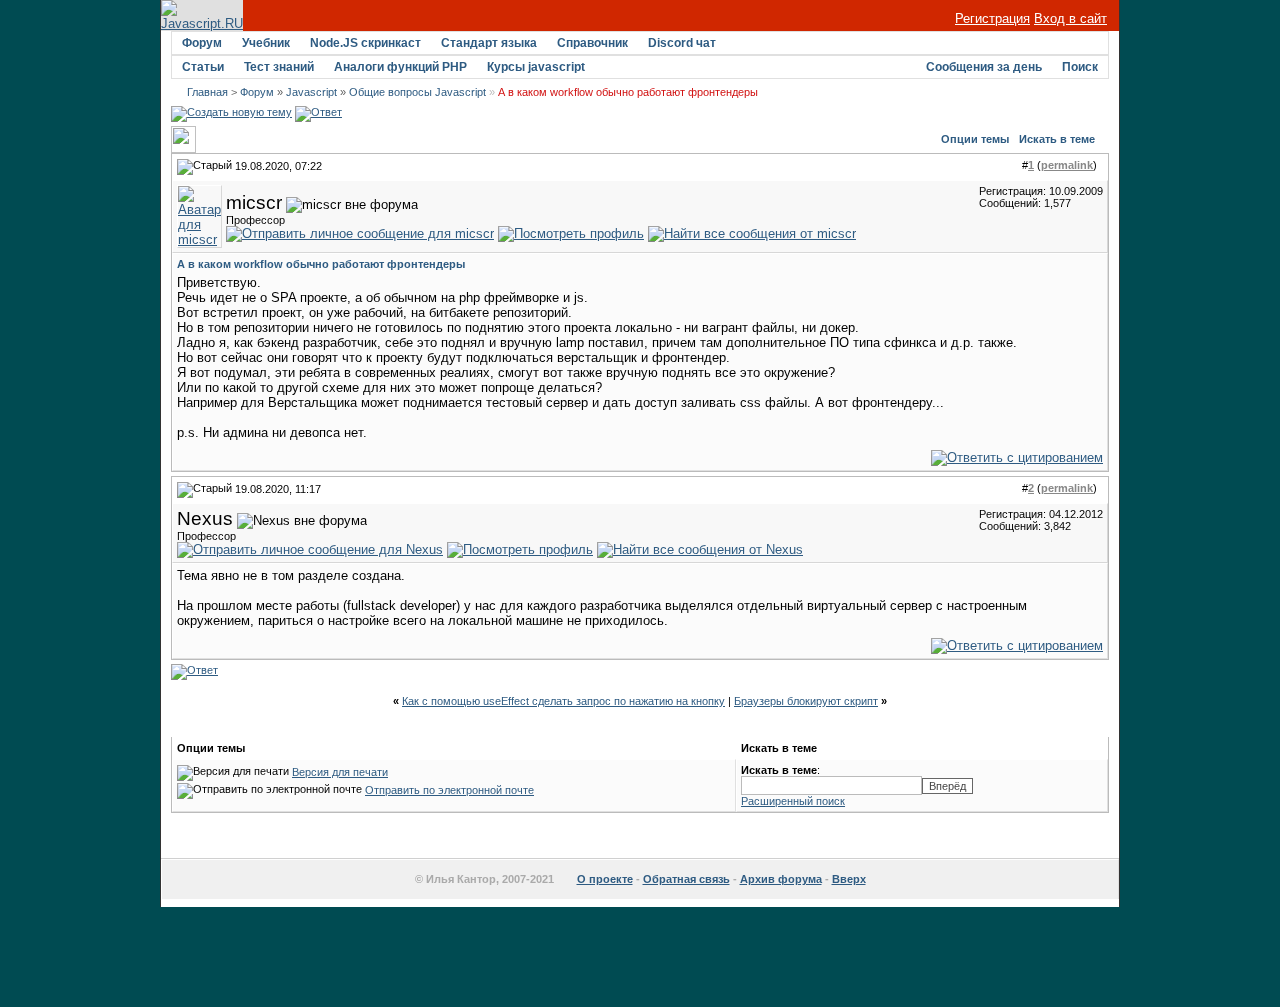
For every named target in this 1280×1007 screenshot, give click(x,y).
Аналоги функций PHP (400, 67)
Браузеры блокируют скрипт (806, 701)
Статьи (203, 67)
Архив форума (781, 879)
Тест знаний (279, 67)
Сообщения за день (984, 67)
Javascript (311, 92)
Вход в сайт (1070, 18)
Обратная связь (686, 879)
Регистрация (992, 18)
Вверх (849, 879)
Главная (207, 92)
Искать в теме (1057, 139)
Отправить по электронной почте (449, 790)
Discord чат (682, 43)
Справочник (592, 43)
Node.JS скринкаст (365, 43)
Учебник (266, 43)
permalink (1067, 165)
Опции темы (975, 139)
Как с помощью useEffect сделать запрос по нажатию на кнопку (563, 701)
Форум (202, 43)
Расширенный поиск (793, 801)
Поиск (1080, 67)
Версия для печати (340, 772)
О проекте (605, 879)
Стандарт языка (489, 43)
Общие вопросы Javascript (417, 92)
